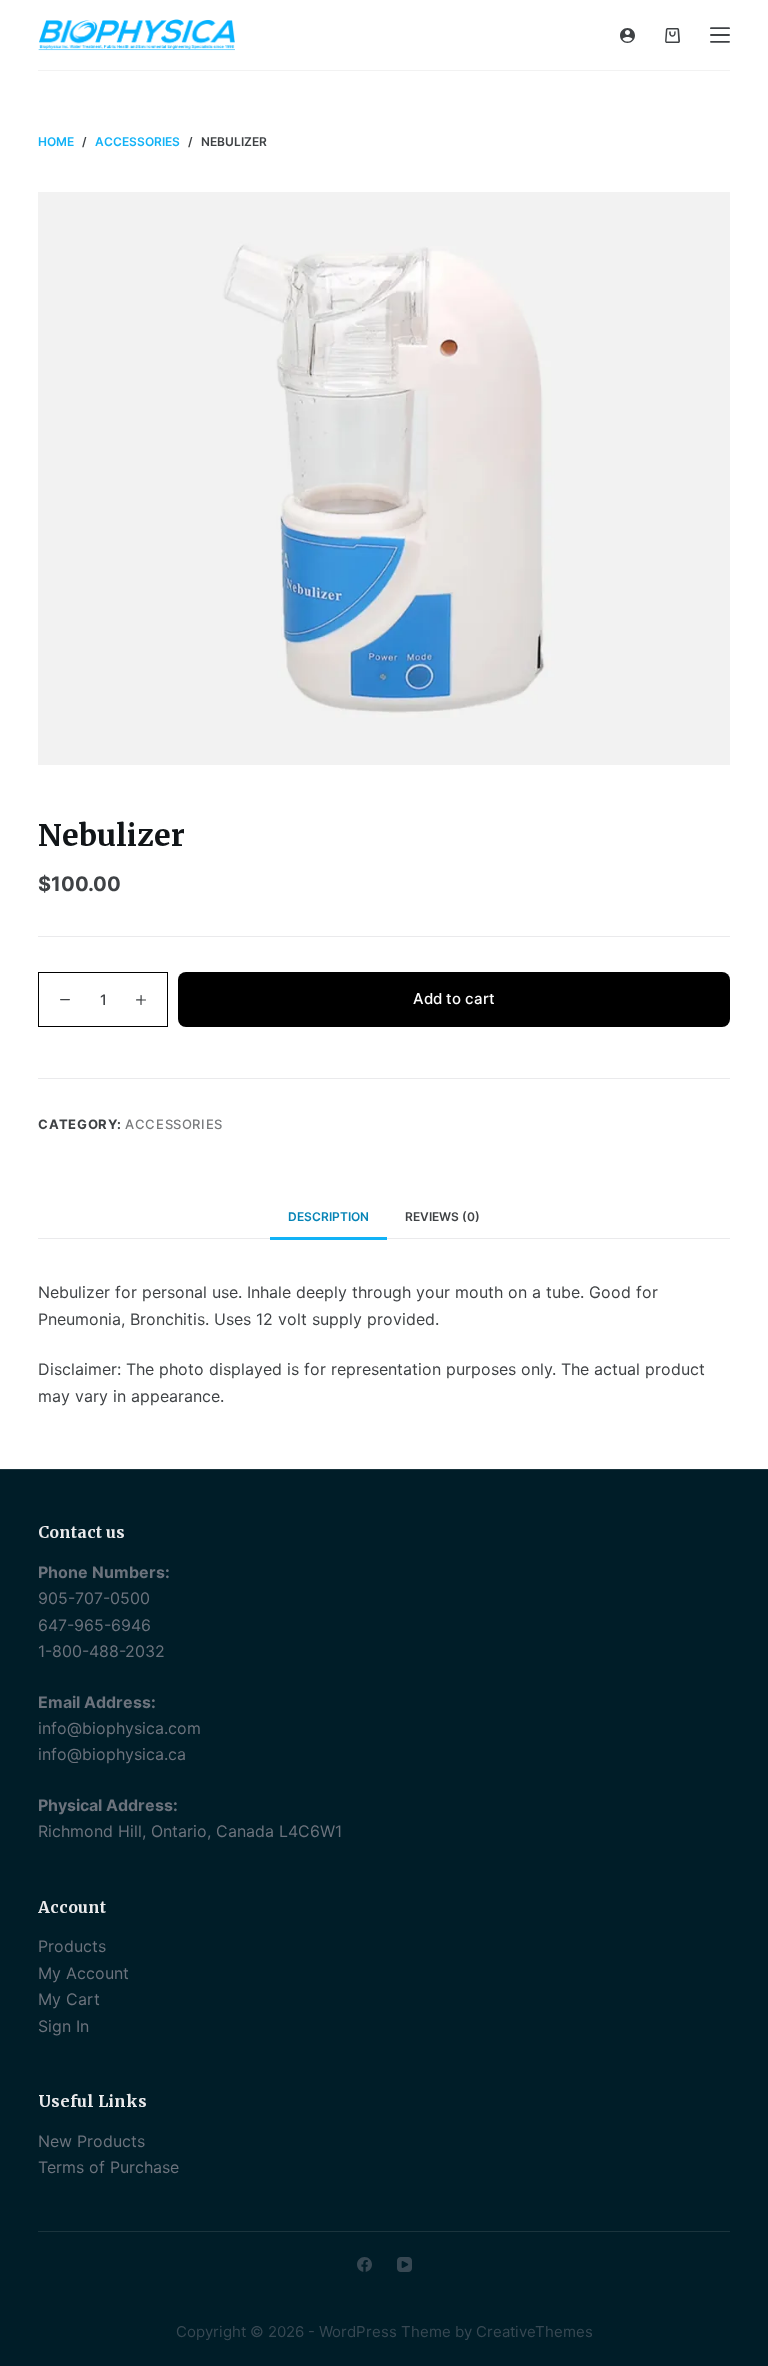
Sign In (63, 2026)
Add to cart (454, 998)
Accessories (174, 1124)
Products (72, 1946)
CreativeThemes (534, 2331)
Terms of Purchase (108, 2167)
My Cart (69, 1999)
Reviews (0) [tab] (442, 1216)
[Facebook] (364, 2264)
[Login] (627, 35)
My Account (83, 1973)
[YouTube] (404, 2264)
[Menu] (720, 35)
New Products (91, 2141)
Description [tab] (328, 1216)
